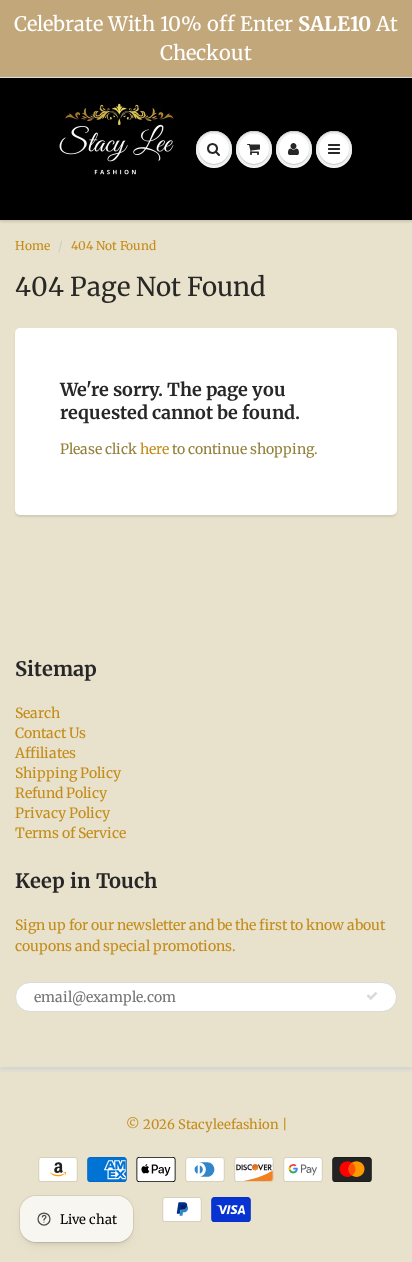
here (154, 449)
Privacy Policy (62, 813)
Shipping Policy (68, 773)
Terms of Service (70, 833)
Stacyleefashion (228, 1124)
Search (37, 713)
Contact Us (50, 733)
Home (32, 245)
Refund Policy (61, 793)
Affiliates (45, 753)
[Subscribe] (372, 996)
